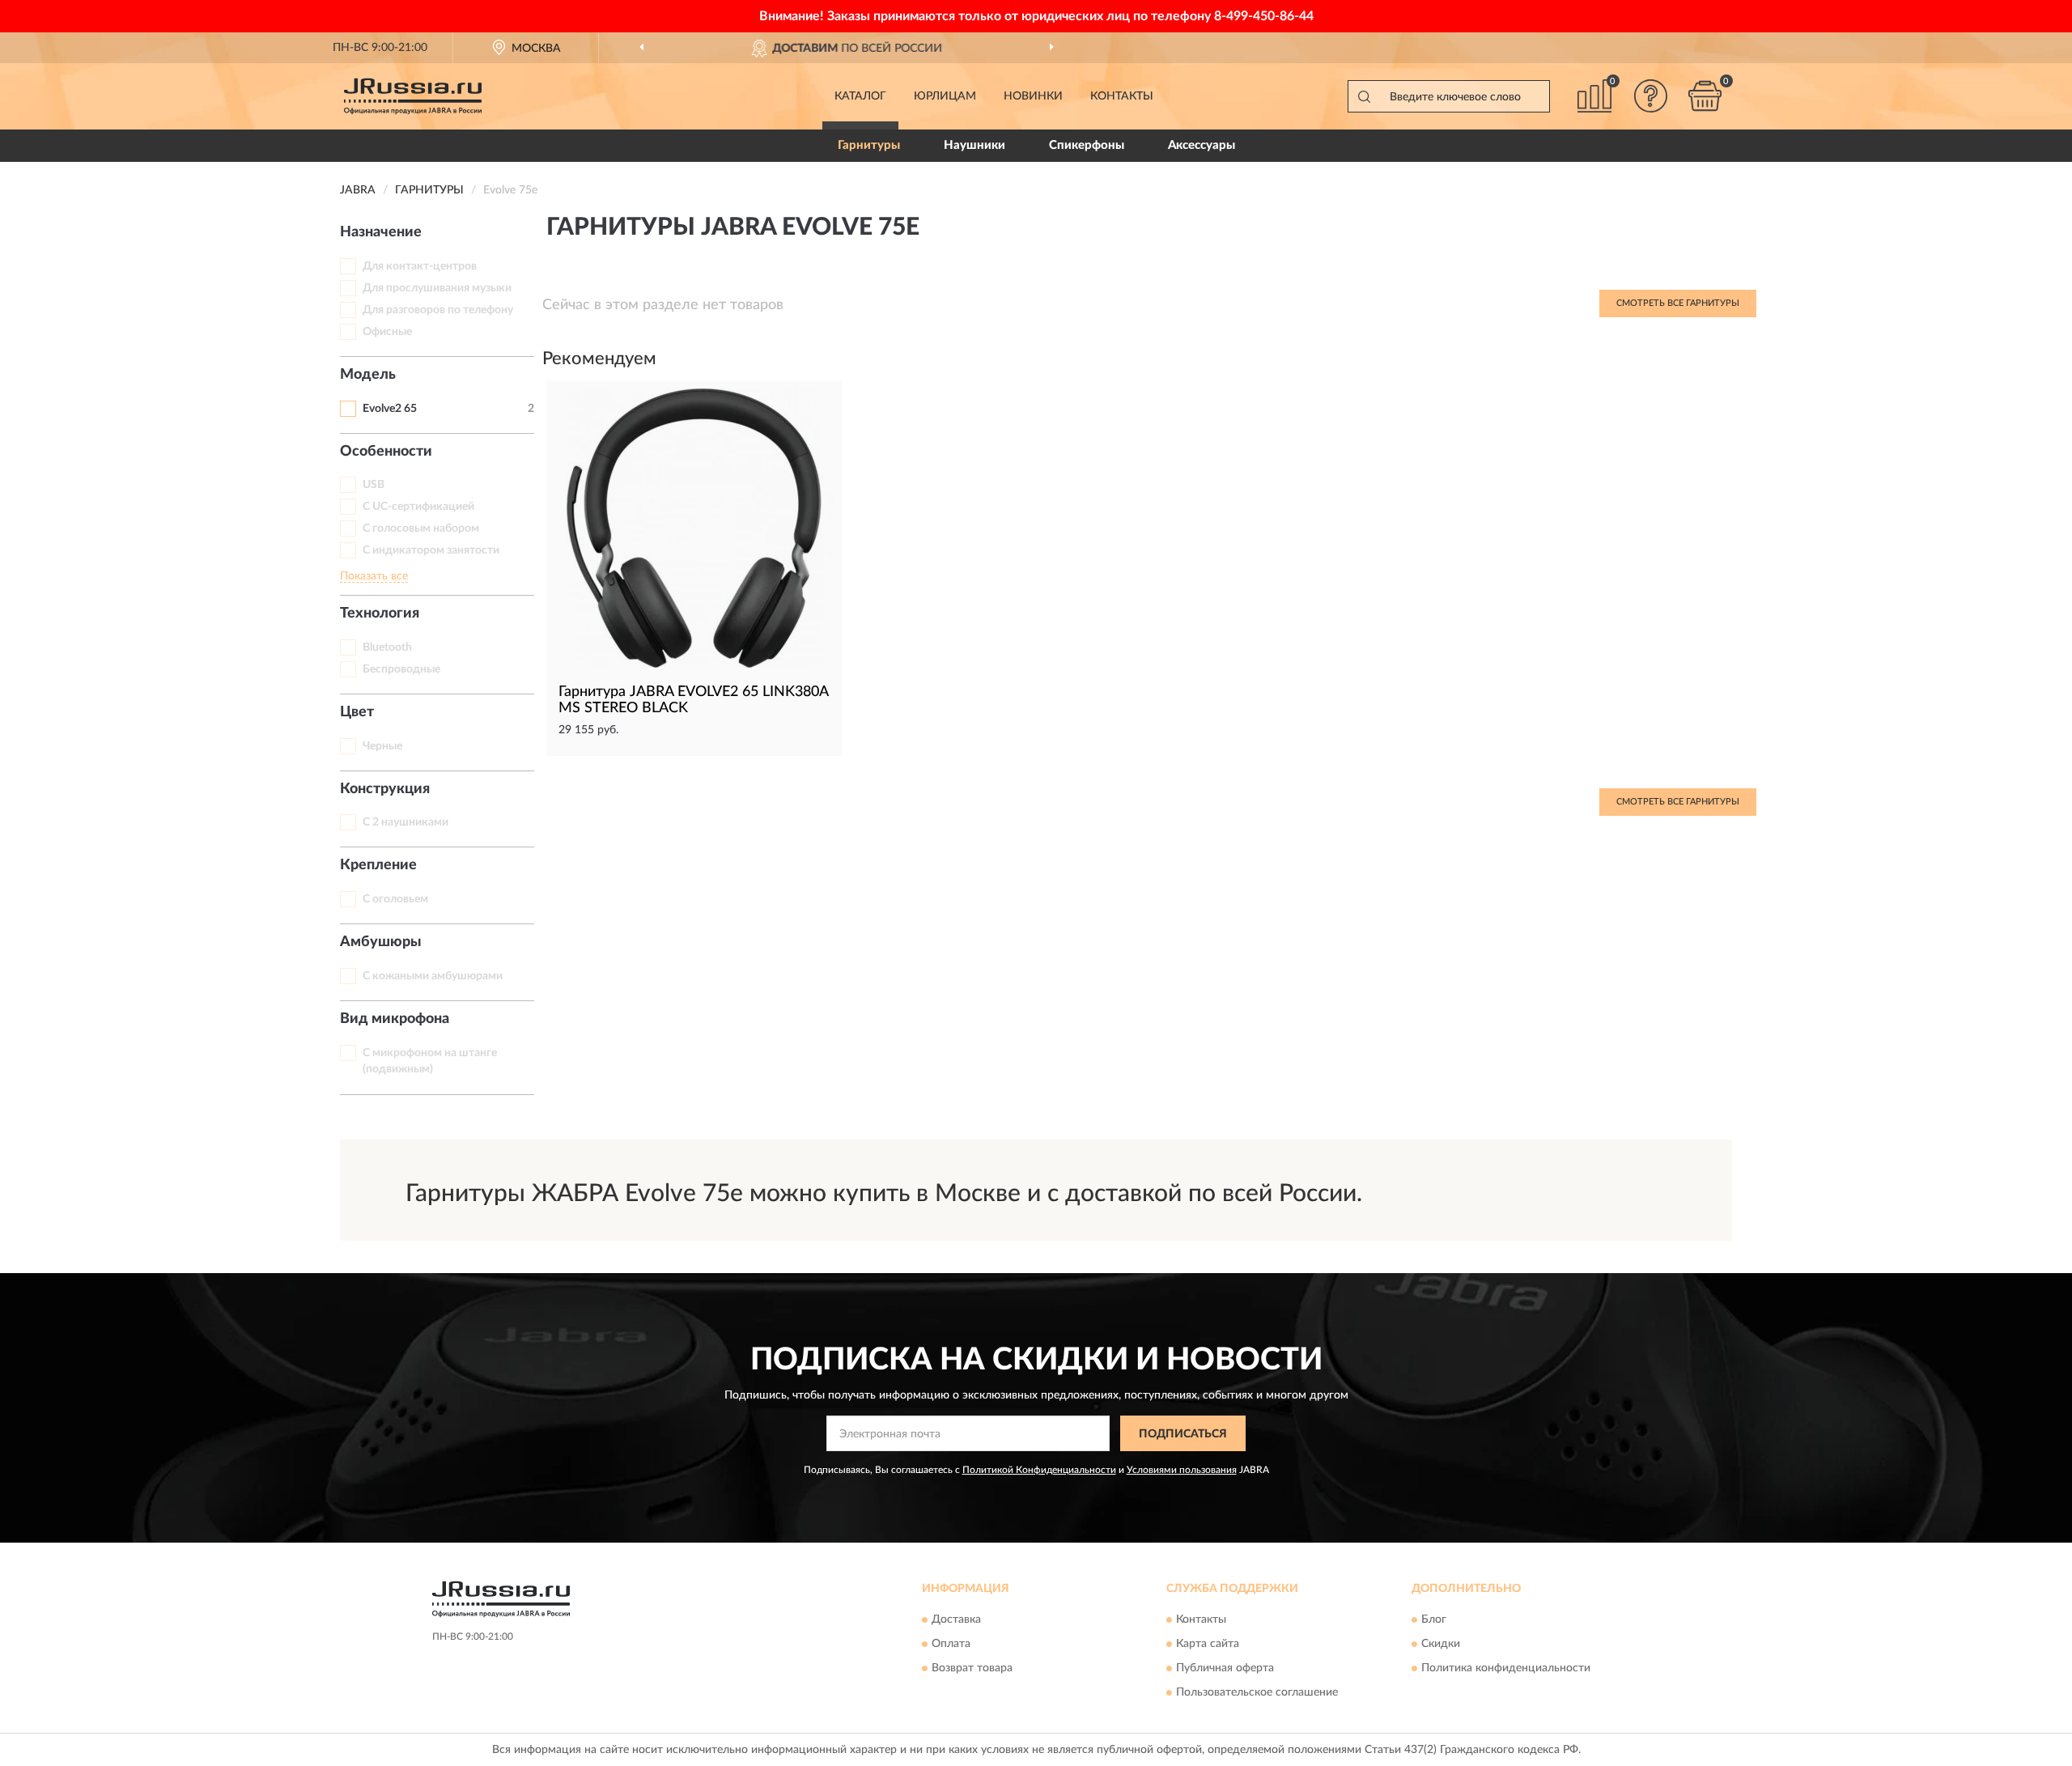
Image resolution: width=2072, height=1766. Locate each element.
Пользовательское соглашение (1257, 1692)
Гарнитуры (869, 145)
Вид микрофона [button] (395, 1019)
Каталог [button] (860, 96)
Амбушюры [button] (381, 942)
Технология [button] (380, 613)
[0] (1705, 96)
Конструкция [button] (385, 789)
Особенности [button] (386, 452)
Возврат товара (972, 1668)
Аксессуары (1202, 145)
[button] (1651, 96)
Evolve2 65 (390, 409)
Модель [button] (368, 375)
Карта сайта (1208, 1644)
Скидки (1441, 1644)
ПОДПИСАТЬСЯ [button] (1183, 1434)
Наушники (974, 145)
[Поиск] (1364, 96)
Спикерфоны (1087, 145)
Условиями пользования (1182, 1470)
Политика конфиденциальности (1506, 1668)
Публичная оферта (1225, 1668)
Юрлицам (945, 96)
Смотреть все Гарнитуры (1678, 303)
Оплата (951, 1644)
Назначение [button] (381, 232)
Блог (1434, 1620)
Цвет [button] (357, 712)
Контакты (1122, 96)
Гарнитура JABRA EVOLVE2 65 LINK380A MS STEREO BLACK (693, 700)
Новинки (1033, 96)
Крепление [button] (378, 865)
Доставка (956, 1620)
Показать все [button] (374, 576)
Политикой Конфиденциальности (1039, 1470)
